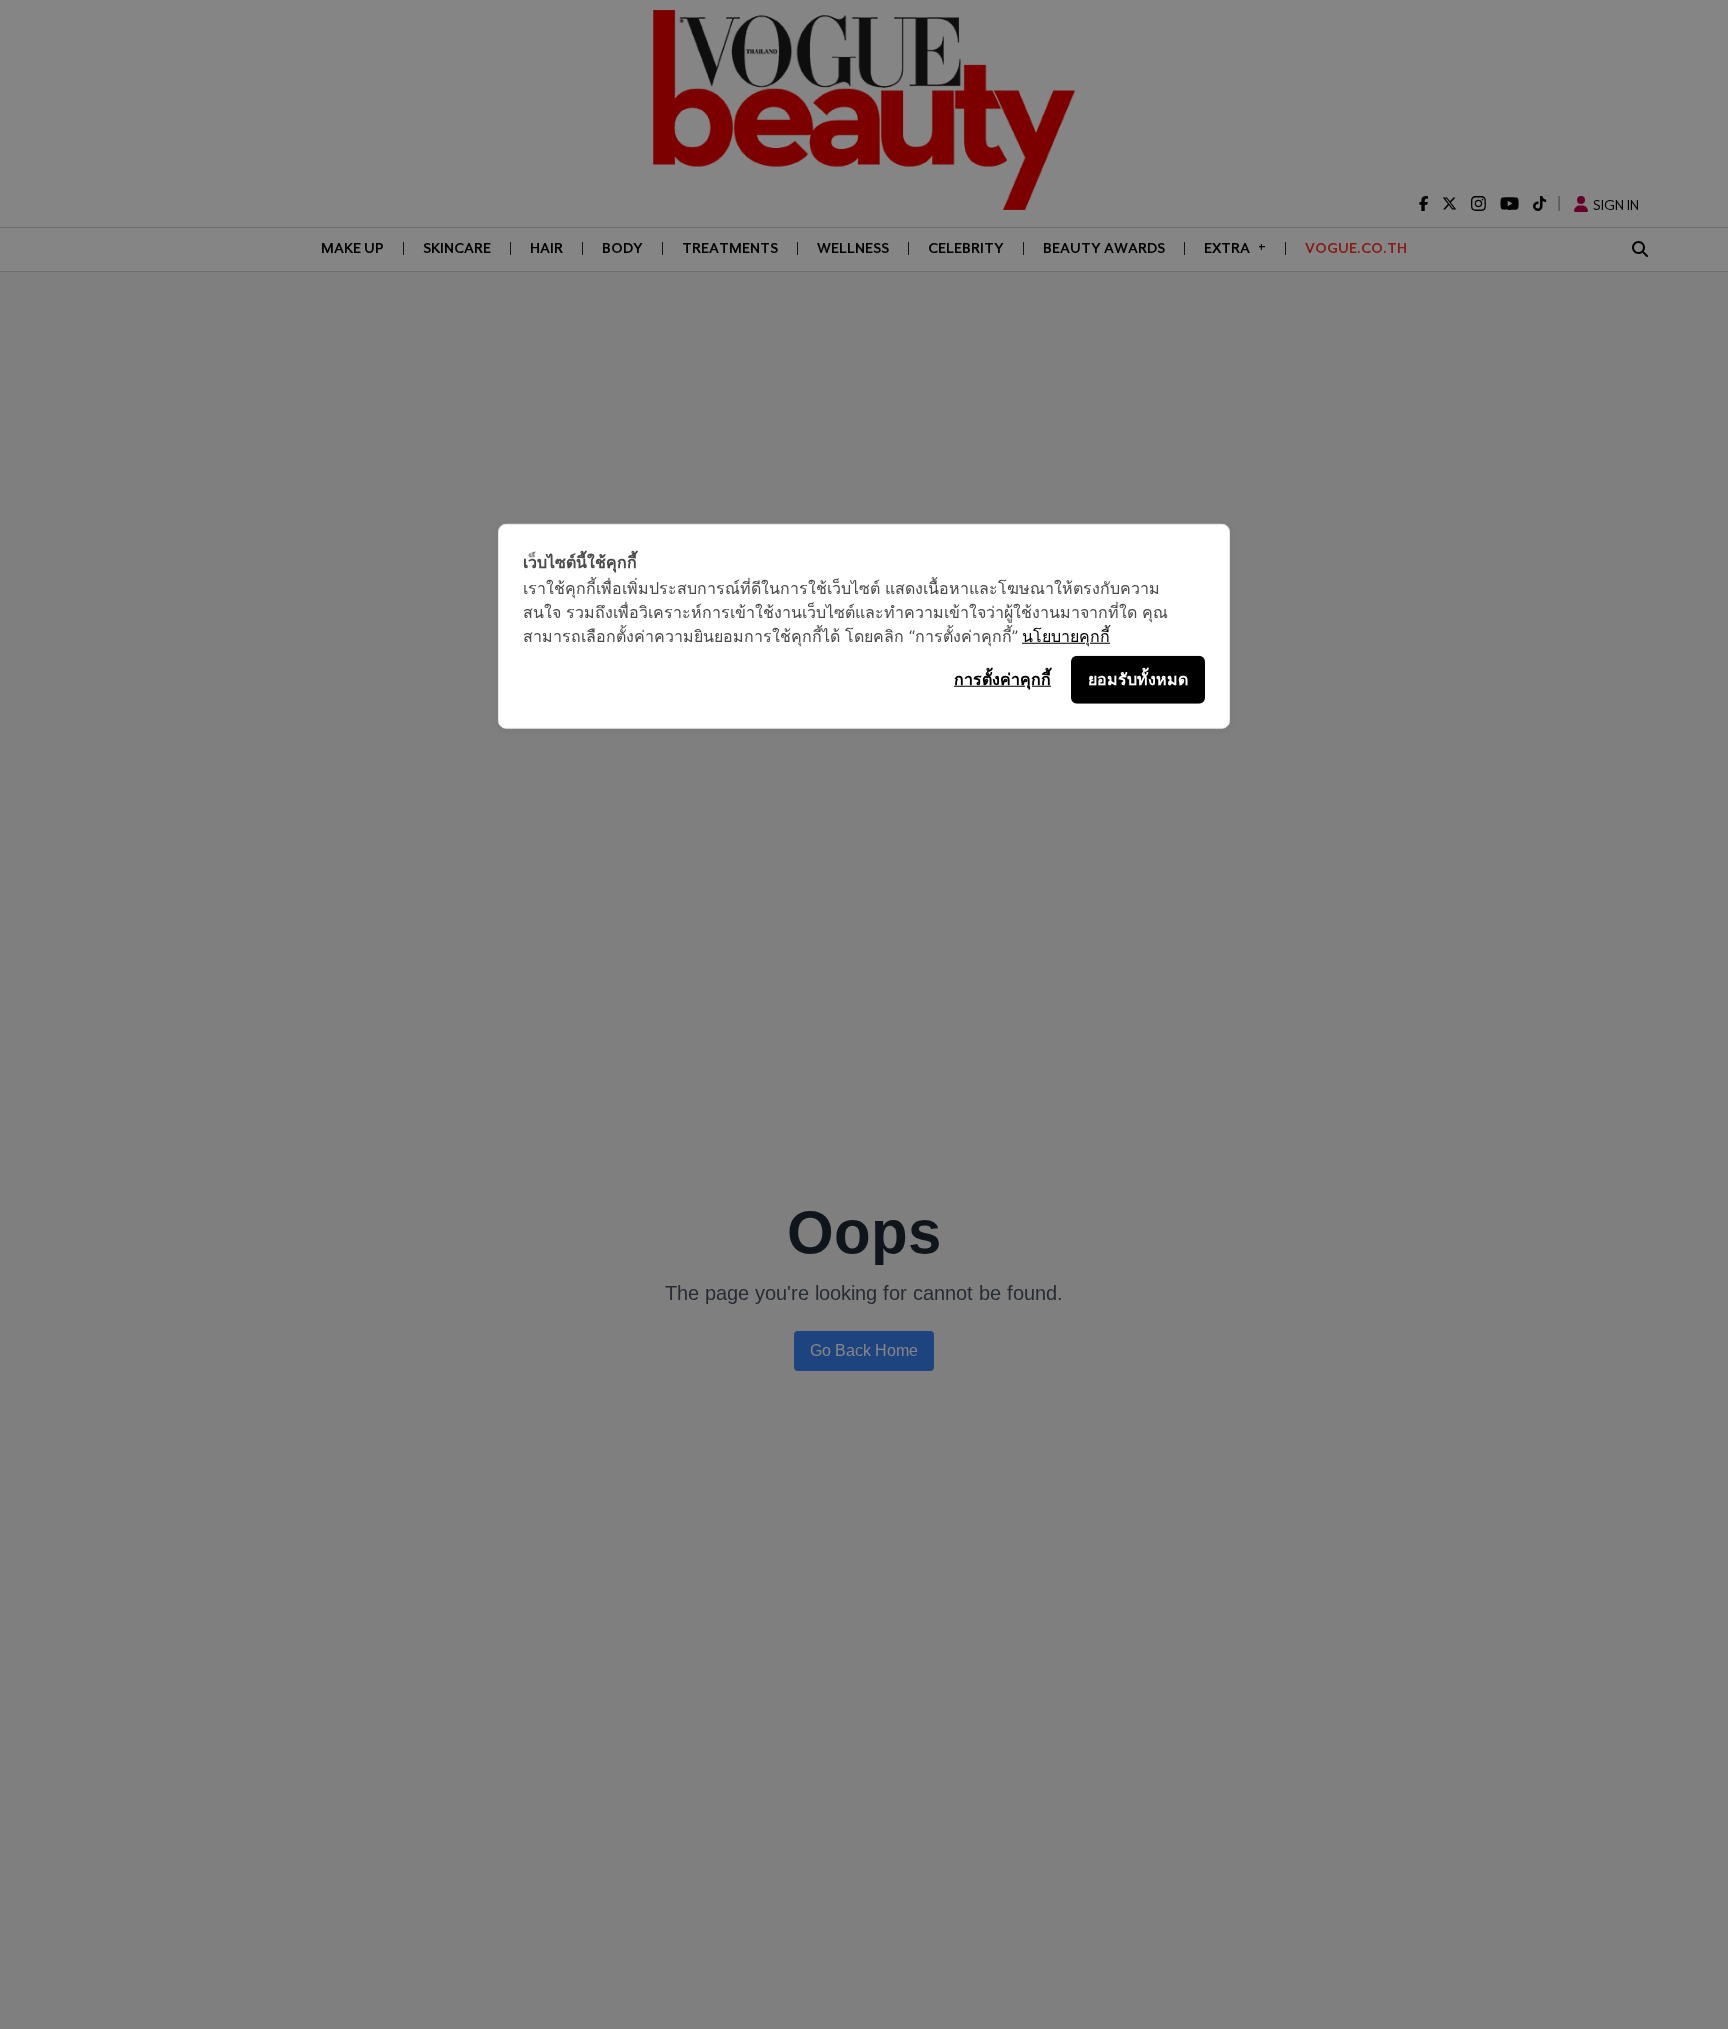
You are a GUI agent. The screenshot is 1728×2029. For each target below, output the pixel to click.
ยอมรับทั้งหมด (1138, 679)
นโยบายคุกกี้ (1066, 635)
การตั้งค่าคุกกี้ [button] (1002, 679)
